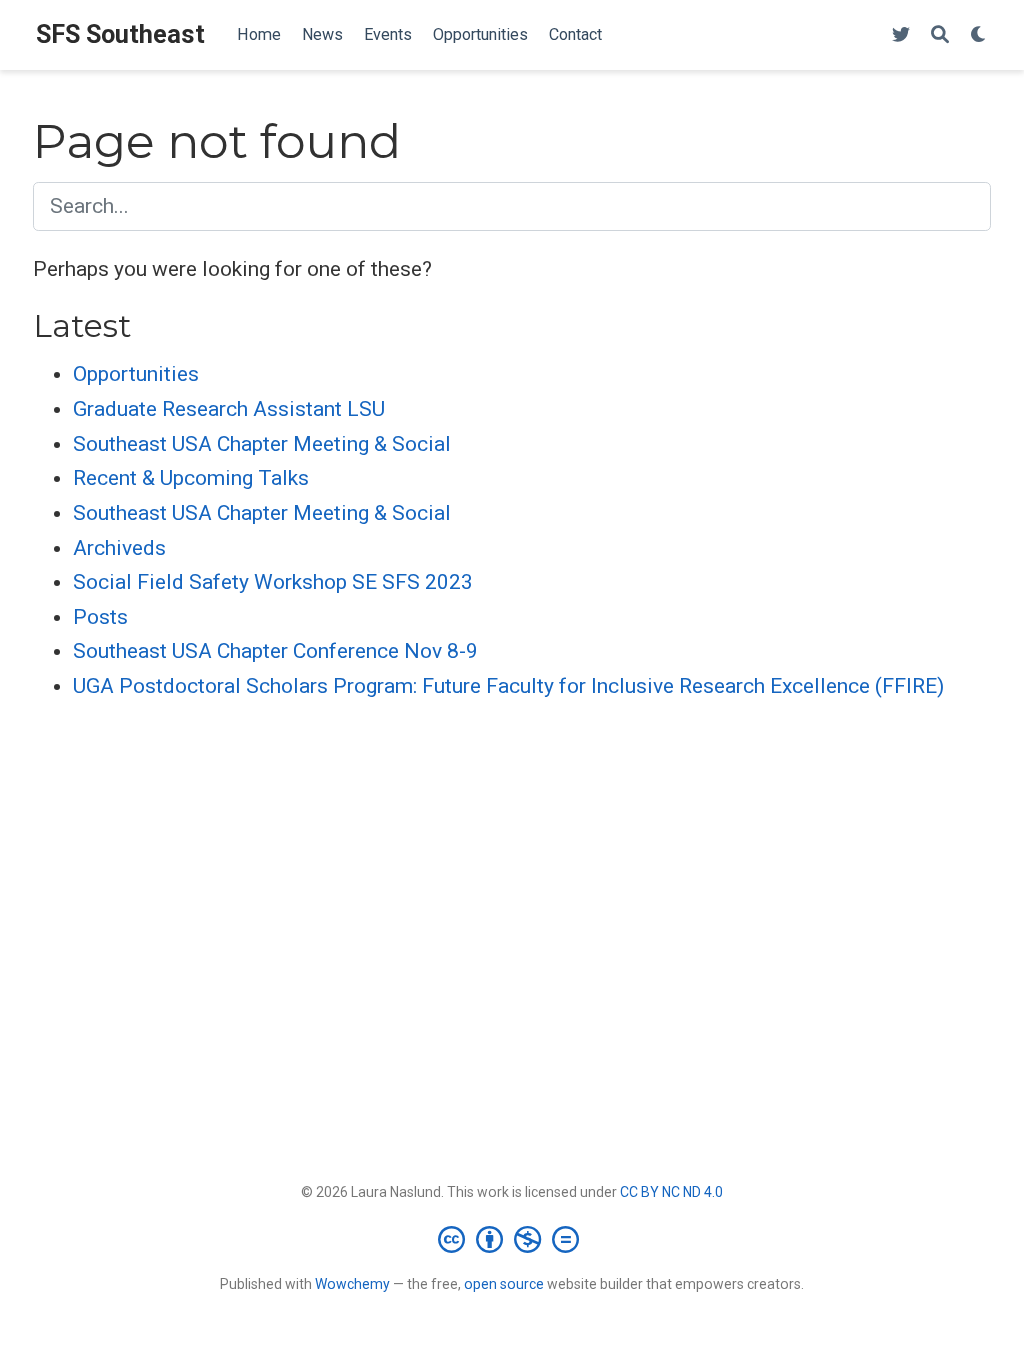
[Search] (940, 35)
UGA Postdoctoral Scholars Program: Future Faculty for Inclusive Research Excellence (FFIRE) (508, 686)
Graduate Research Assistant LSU (229, 409)
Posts (100, 617)
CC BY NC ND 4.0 (671, 1192)
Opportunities (136, 374)
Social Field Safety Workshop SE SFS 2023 (273, 582)
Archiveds (119, 548)
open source (504, 1284)
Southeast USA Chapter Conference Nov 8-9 (275, 651)
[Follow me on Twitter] (901, 35)
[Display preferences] (979, 35)
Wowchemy (352, 1284)
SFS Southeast (120, 34)
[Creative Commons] (512, 1239)
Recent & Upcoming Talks (191, 478)
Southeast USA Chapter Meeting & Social (262, 444)
